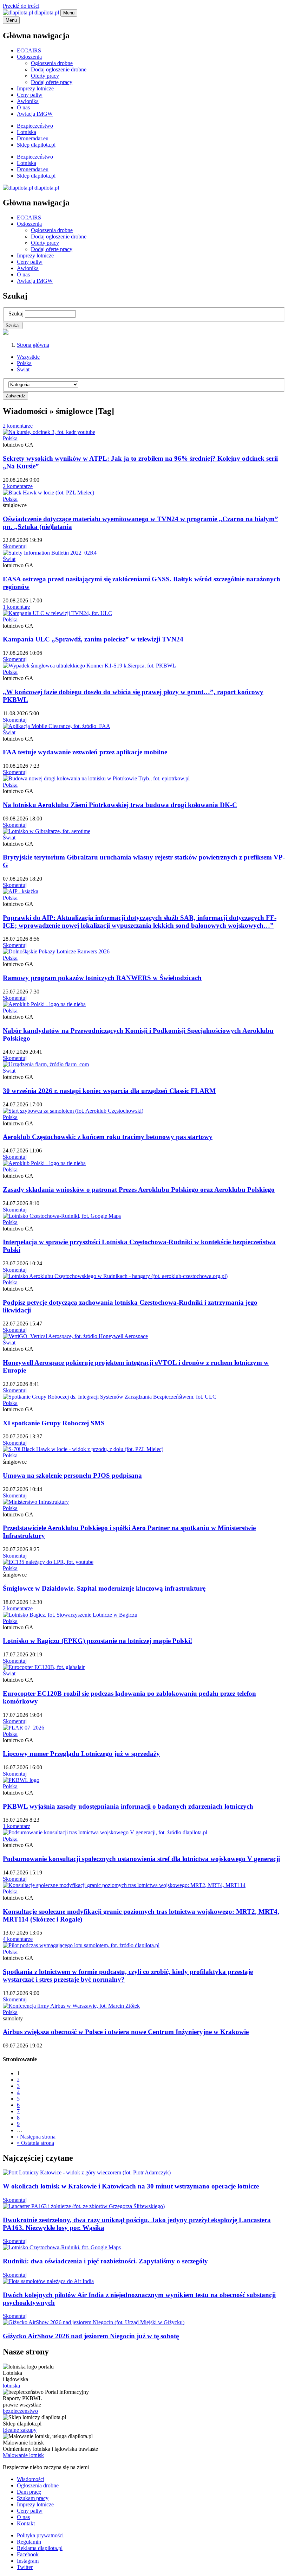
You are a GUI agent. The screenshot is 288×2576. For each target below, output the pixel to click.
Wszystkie (28, 357)
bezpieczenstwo (20, 2411)
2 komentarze (18, 426)
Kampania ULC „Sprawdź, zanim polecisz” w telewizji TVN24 (93, 639)
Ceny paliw (30, 95)
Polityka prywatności (40, 2535)
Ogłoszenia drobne (52, 63)
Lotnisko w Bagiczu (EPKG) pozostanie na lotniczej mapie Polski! (97, 1641)
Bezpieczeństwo (35, 126)
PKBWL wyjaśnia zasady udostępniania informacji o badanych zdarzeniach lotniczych (128, 1806)
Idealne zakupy (20, 2430)
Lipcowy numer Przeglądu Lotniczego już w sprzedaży (81, 1754)
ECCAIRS (29, 50)
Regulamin (29, 2542)
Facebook (28, 2554)
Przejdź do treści (21, 6)
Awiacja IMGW (35, 114)
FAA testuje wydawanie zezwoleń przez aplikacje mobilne (85, 752)
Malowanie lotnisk (23, 2455)
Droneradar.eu (33, 138)
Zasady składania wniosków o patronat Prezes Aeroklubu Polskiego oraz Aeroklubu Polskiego (139, 1190)
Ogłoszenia (29, 57)
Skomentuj (15, 546)
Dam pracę (29, 2492)
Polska (24, 363)
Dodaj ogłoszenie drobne (59, 69)
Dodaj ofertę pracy (52, 82)
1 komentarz (17, 607)
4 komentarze (18, 1939)
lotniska (11, 2386)
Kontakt (26, 2523)
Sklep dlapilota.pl (36, 145)
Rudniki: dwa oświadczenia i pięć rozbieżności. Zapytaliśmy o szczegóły (105, 2261)
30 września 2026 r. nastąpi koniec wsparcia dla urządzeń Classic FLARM (109, 1091)
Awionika (28, 101)
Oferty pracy (45, 76)
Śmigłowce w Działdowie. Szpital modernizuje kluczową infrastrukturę (104, 1588)
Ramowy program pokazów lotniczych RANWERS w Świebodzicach (102, 978)
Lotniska (27, 132)
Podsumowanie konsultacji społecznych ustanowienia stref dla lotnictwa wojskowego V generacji (141, 1859)
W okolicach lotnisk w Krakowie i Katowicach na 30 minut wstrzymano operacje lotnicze (131, 2186)
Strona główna (33, 345)
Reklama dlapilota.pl (40, 2548)
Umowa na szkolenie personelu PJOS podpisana (72, 1475)
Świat (23, 369)
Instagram (28, 2561)
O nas (23, 107)
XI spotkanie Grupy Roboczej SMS (54, 1423)
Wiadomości (31, 2479)
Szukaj (16, 314)
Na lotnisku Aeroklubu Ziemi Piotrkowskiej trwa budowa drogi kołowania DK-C (120, 805)
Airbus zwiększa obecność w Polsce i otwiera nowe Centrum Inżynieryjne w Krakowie (126, 2032)
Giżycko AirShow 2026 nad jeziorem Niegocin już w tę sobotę (91, 2336)
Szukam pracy (33, 2498)
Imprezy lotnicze (35, 88)
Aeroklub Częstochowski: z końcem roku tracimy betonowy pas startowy (108, 1137)
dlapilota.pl (47, 12)
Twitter (25, 2567)
